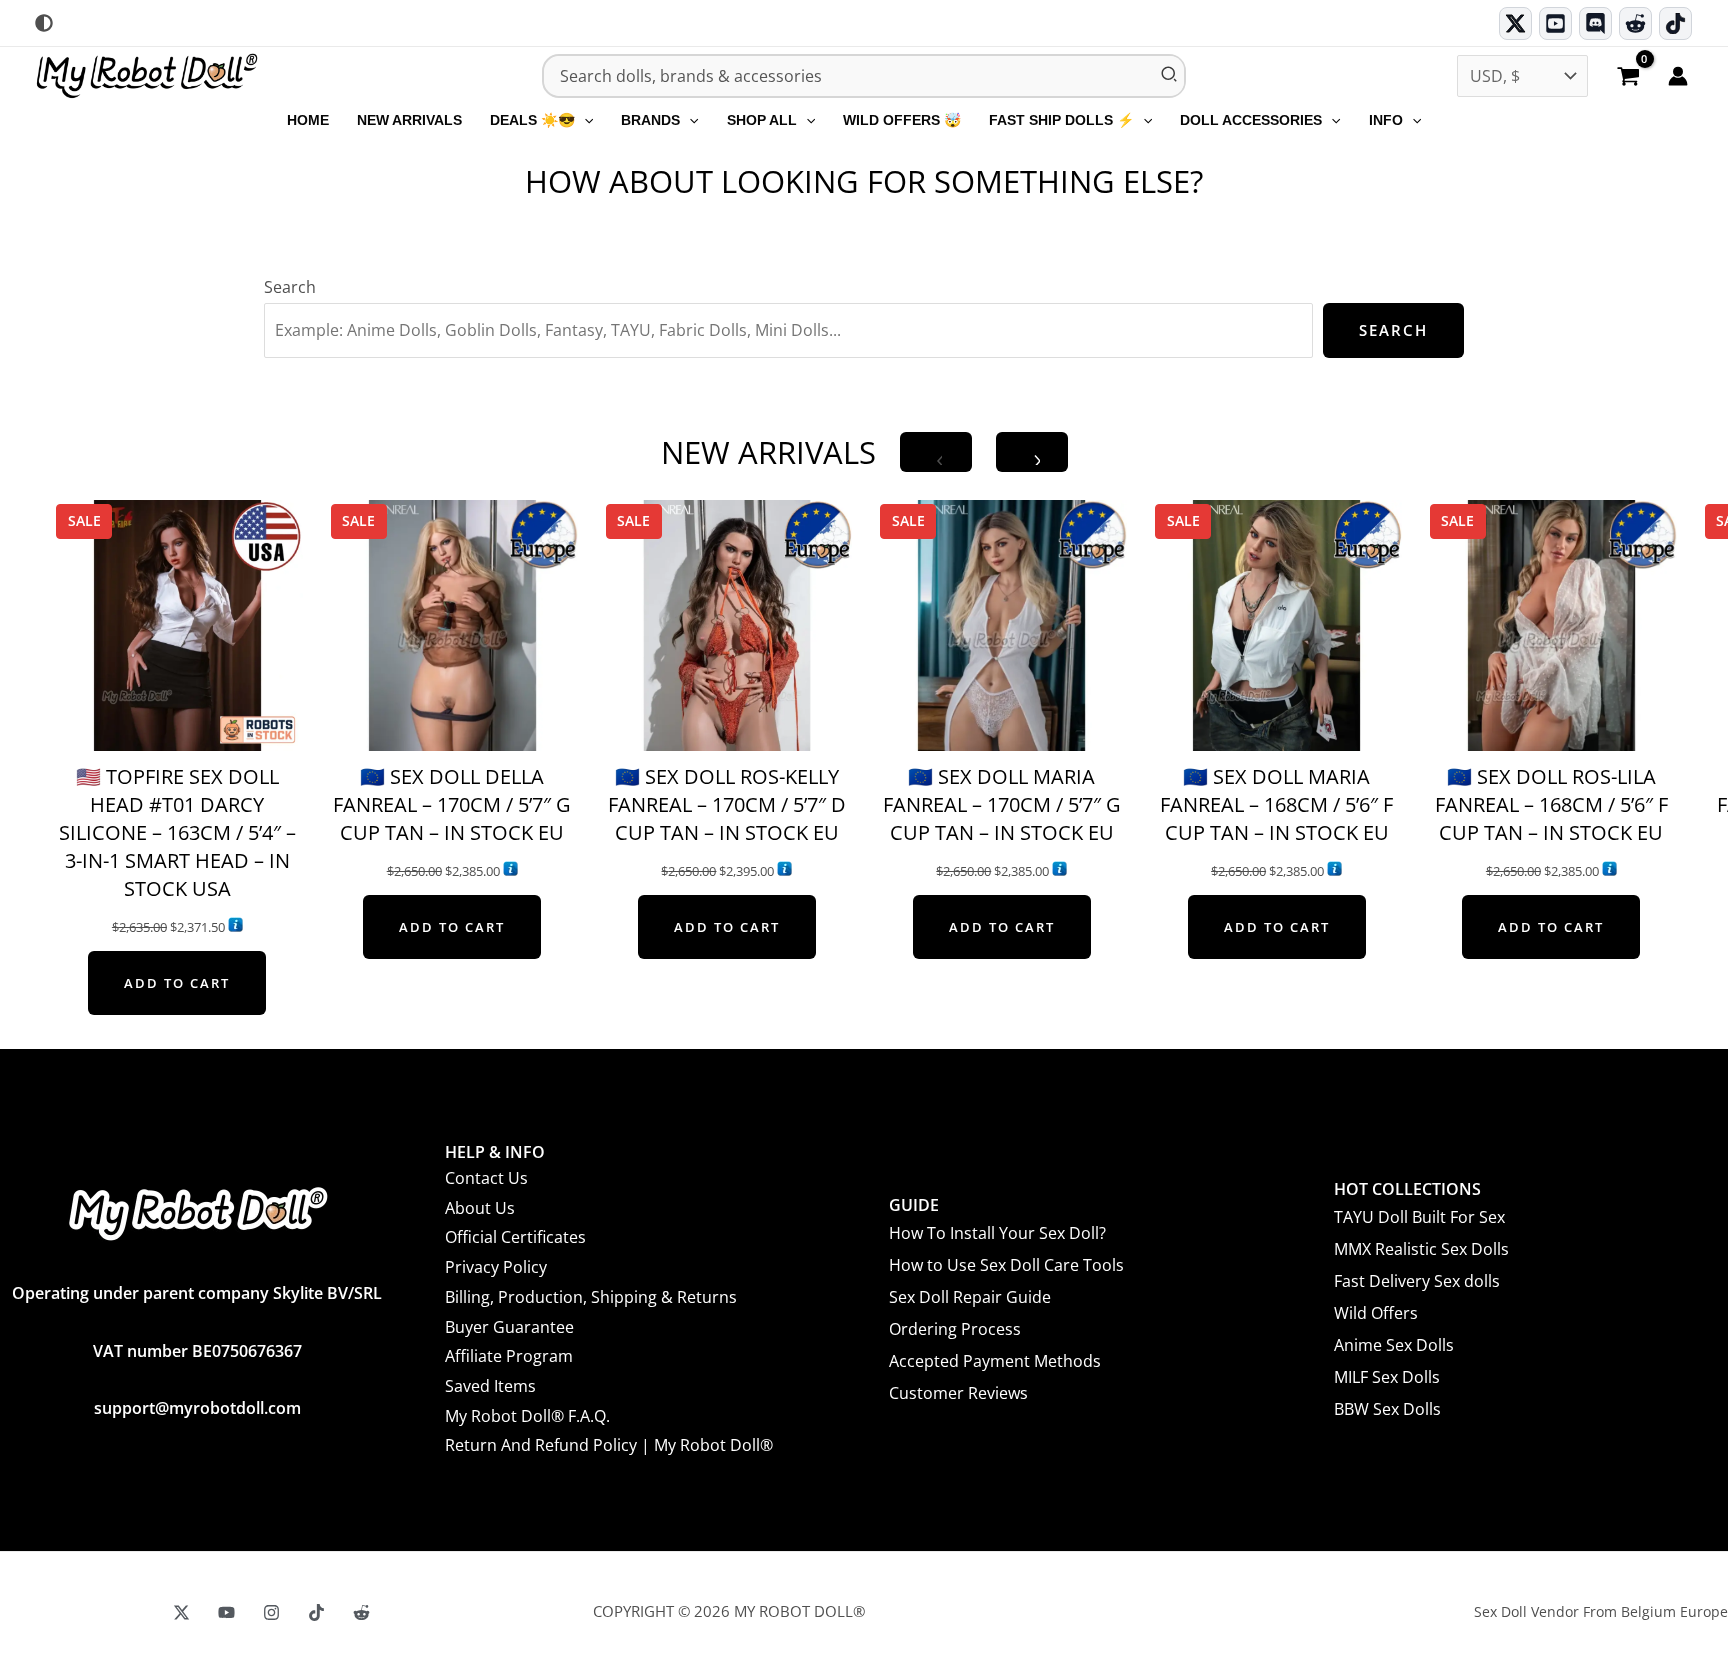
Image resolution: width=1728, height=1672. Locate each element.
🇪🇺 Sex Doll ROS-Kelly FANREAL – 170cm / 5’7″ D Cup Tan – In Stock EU (727, 804)
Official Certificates (515, 1237)
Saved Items (490, 1386)
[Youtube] (1555, 23)
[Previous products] (936, 452)
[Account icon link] (1678, 76)
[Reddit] (1635, 23)
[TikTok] (1675, 23)
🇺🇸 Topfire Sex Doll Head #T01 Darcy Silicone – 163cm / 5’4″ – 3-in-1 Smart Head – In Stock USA (177, 832)
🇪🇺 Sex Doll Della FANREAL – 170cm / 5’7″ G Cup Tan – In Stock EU (452, 804)
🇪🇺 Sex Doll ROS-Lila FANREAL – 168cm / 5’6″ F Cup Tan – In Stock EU (1551, 804)
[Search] (1170, 76)
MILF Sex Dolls (1387, 1377)
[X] (181, 1612)
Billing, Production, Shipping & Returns (591, 1297)
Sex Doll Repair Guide (970, 1297)
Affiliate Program (509, 1356)
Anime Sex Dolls (1394, 1345)
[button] (584, 120)
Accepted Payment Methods (995, 1361)
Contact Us (486, 1178)
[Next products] (1032, 452)
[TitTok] (316, 1612)
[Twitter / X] (1515, 23)
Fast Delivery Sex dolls (1417, 1281)
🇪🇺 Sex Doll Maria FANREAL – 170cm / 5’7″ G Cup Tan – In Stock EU (1002, 804)
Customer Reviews (958, 1393)
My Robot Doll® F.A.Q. (527, 1416)
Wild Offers (1376, 1313)
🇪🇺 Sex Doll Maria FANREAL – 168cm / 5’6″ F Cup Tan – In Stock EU (1276, 804)
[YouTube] (226, 1612)
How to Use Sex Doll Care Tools (1006, 1265)
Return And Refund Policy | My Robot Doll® (609, 1445)
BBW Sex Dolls (1387, 1409)
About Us (480, 1208)
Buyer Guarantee (509, 1327)
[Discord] (1595, 23)
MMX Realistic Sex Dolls (1421, 1249)
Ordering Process (955, 1329)
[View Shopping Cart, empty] (1628, 78)
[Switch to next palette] (44, 23)
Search (290, 287)
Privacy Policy (496, 1267)
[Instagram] (271, 1612)
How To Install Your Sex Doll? (997, 1233)
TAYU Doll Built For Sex (1419, 1217)
